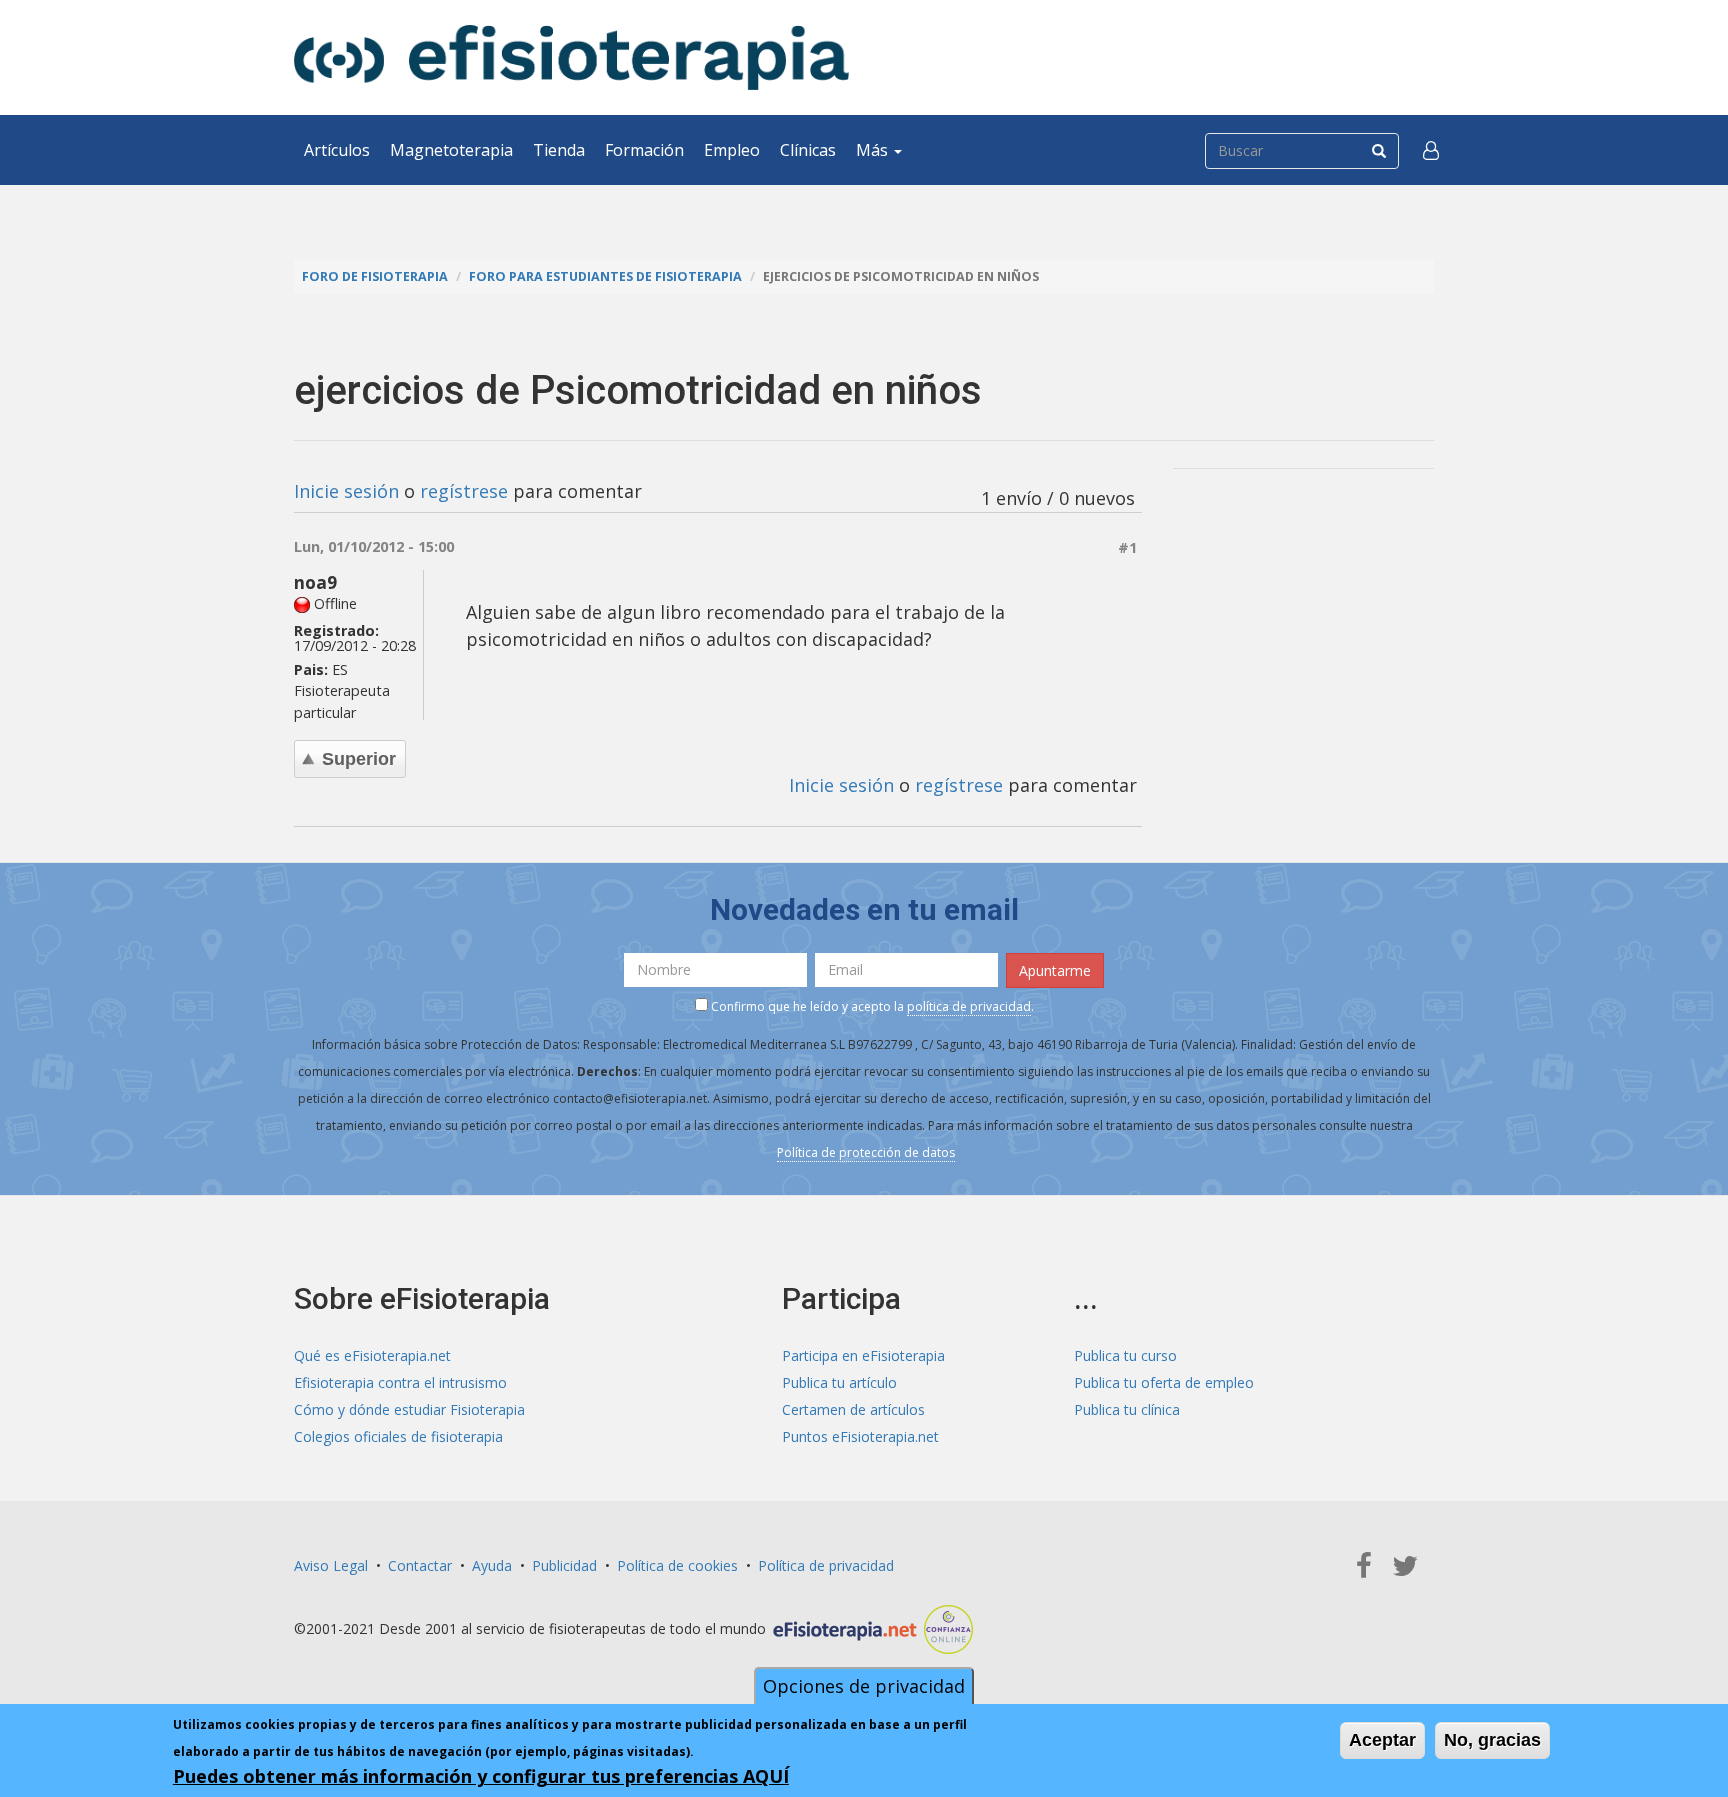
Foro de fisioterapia (375, 276)
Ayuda (492, 1565)
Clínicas (808, 150)
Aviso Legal (331, 1565)
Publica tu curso (1125, 1355)
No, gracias (1492, 1740)
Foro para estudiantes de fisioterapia (605, 276)
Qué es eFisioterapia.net (372, 1355)
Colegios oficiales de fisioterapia (398, 1436)
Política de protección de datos (866, 1152)
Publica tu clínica (1127, 1409)
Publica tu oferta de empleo (1164, 1382)
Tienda (559, 150)
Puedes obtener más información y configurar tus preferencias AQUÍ (481, 1776)
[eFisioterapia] (571, 57)
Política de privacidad (826, 1565)
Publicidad (564, 1565)
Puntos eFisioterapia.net (860, 1436)
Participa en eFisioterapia (863, 1355)
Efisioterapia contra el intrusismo (400, 1382)
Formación (644, 150)
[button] (1431, 150)
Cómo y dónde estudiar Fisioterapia (409, 1409)
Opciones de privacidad (864, 1686)
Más (874, 150)
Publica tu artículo (839, 1382)
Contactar (420, 1565)
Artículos (337, 150)
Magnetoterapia (451, 150)
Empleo (732, 150)
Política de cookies (677, 1565)
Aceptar (1382, 1740)
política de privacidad (969, 1006)
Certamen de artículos (853, 1409)
